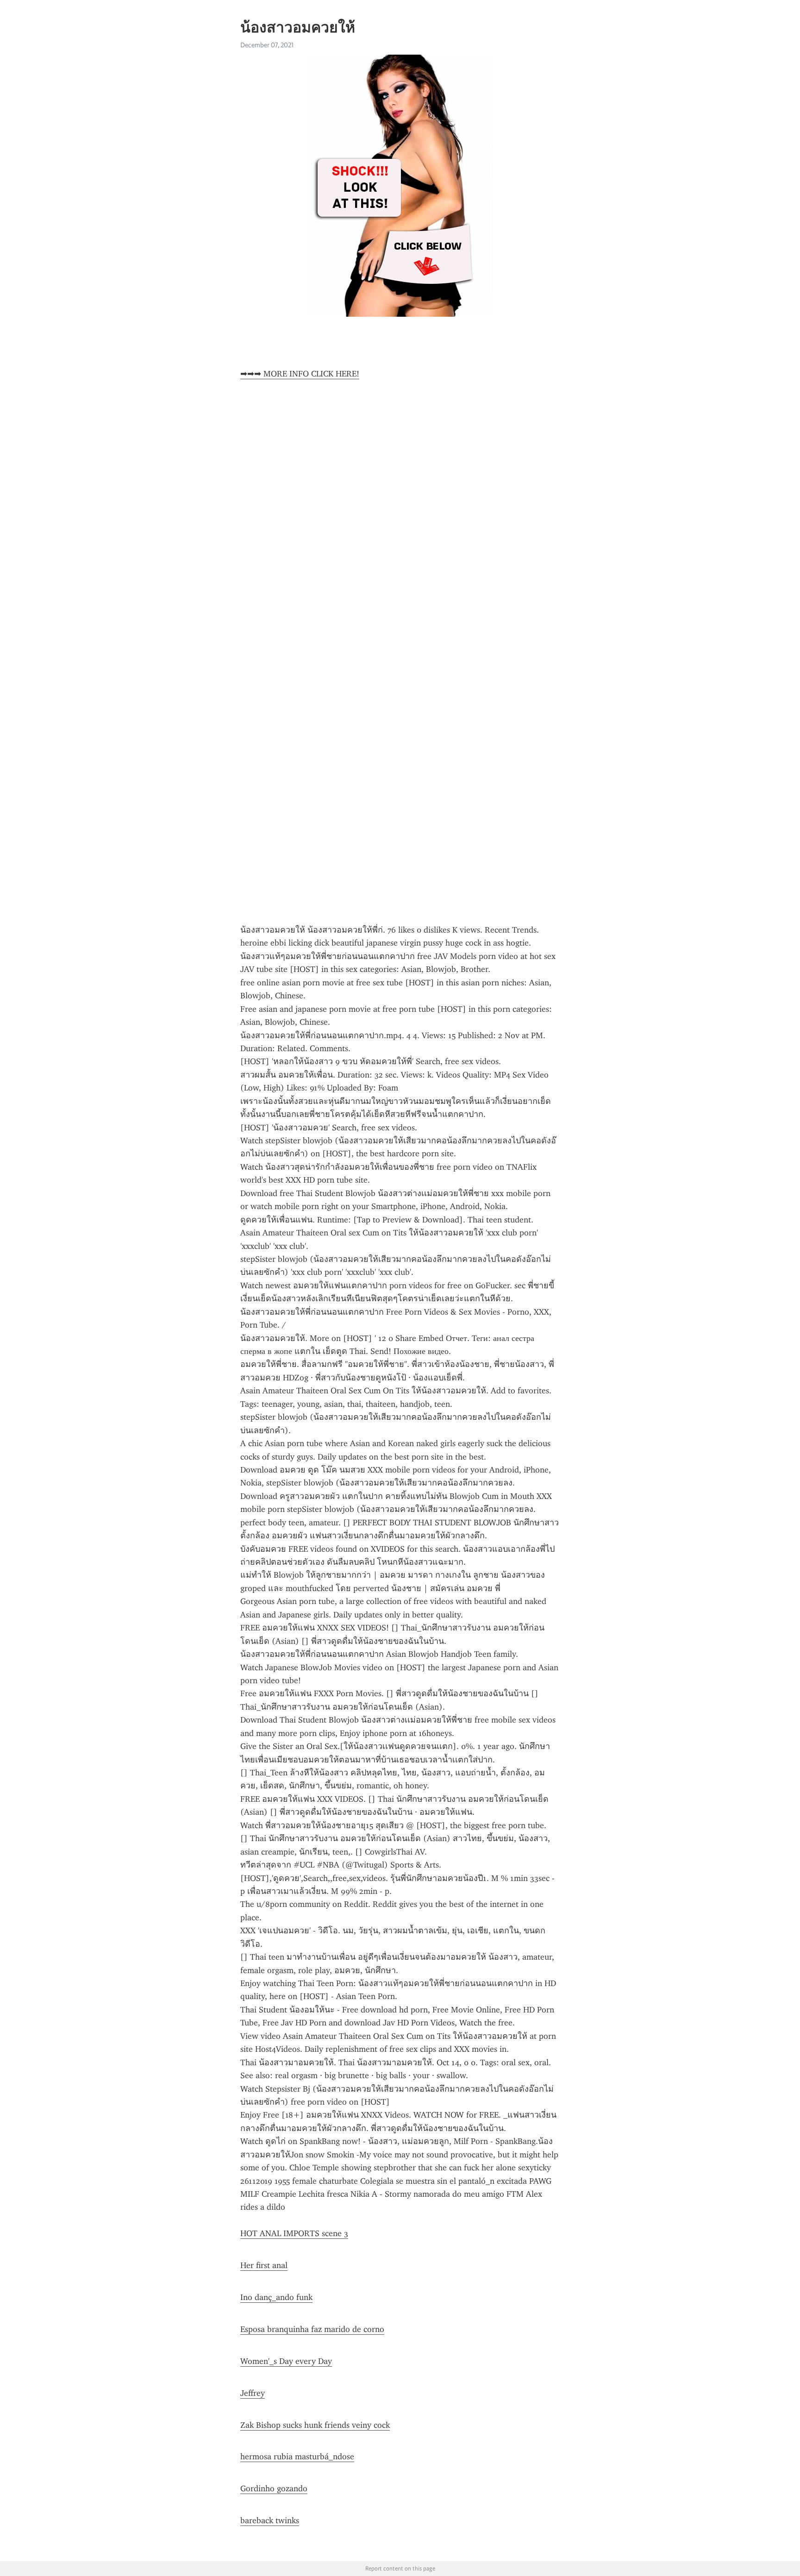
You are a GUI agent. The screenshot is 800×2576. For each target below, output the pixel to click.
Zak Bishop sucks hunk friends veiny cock (315, 2425)
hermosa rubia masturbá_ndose (297, 2457)
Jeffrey (253, 2393)
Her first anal (264, 2265)
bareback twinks (270, 2520)
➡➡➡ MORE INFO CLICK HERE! (300, 374)
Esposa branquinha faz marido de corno (312, 2329)
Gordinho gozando (274, 2488)
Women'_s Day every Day (286, 2361)
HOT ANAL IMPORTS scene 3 (294, 2233)
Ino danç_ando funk (276, 2297)
